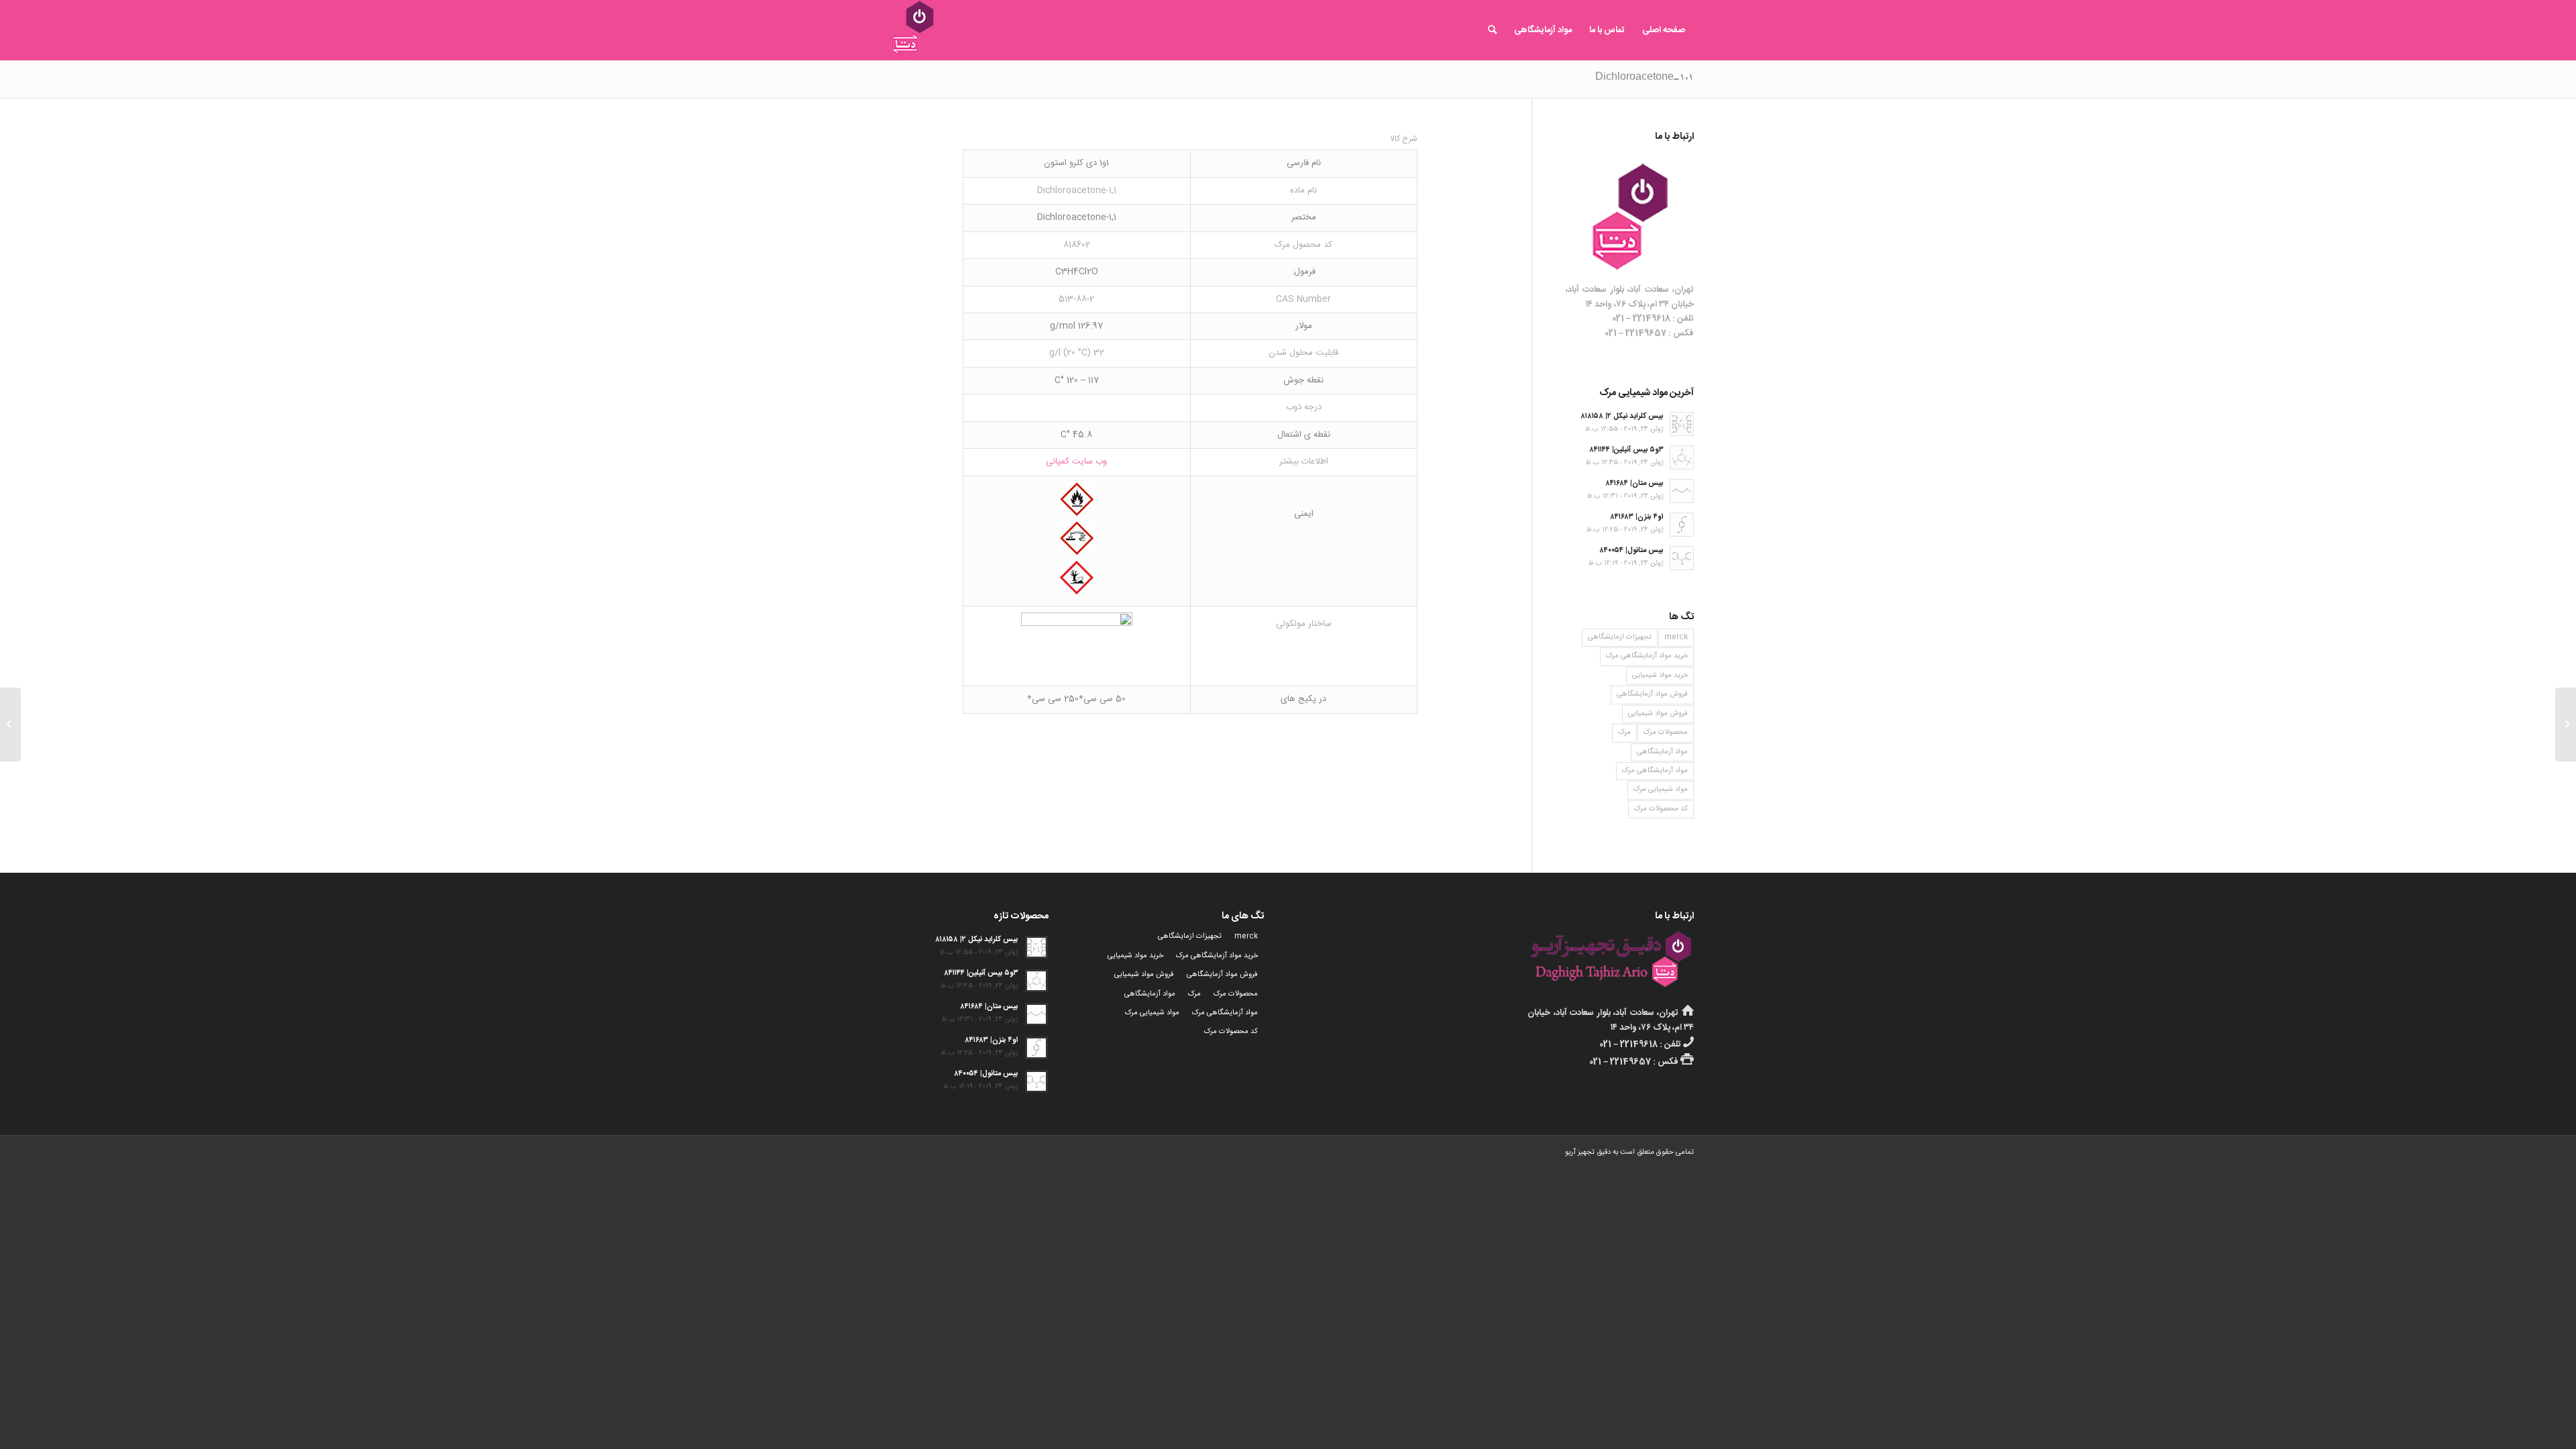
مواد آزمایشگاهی (1662, 752)
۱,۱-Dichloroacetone (1645, 78)
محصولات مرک (1666, 733)
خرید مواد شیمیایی (1660, 676)
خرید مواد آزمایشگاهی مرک (1647, 656)
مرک (1624, 733)
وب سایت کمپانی (1076, 462)
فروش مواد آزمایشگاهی (1652, 694)
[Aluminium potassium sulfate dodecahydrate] (2566, 724)
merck (1676, 637)
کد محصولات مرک (1661, 809)
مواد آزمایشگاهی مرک (1655, 771)
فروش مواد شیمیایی (1658, 714)
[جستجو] (1492, 30)
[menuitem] (1664, 30)
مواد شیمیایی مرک (1661, 790)
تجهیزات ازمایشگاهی (1620, 637)
